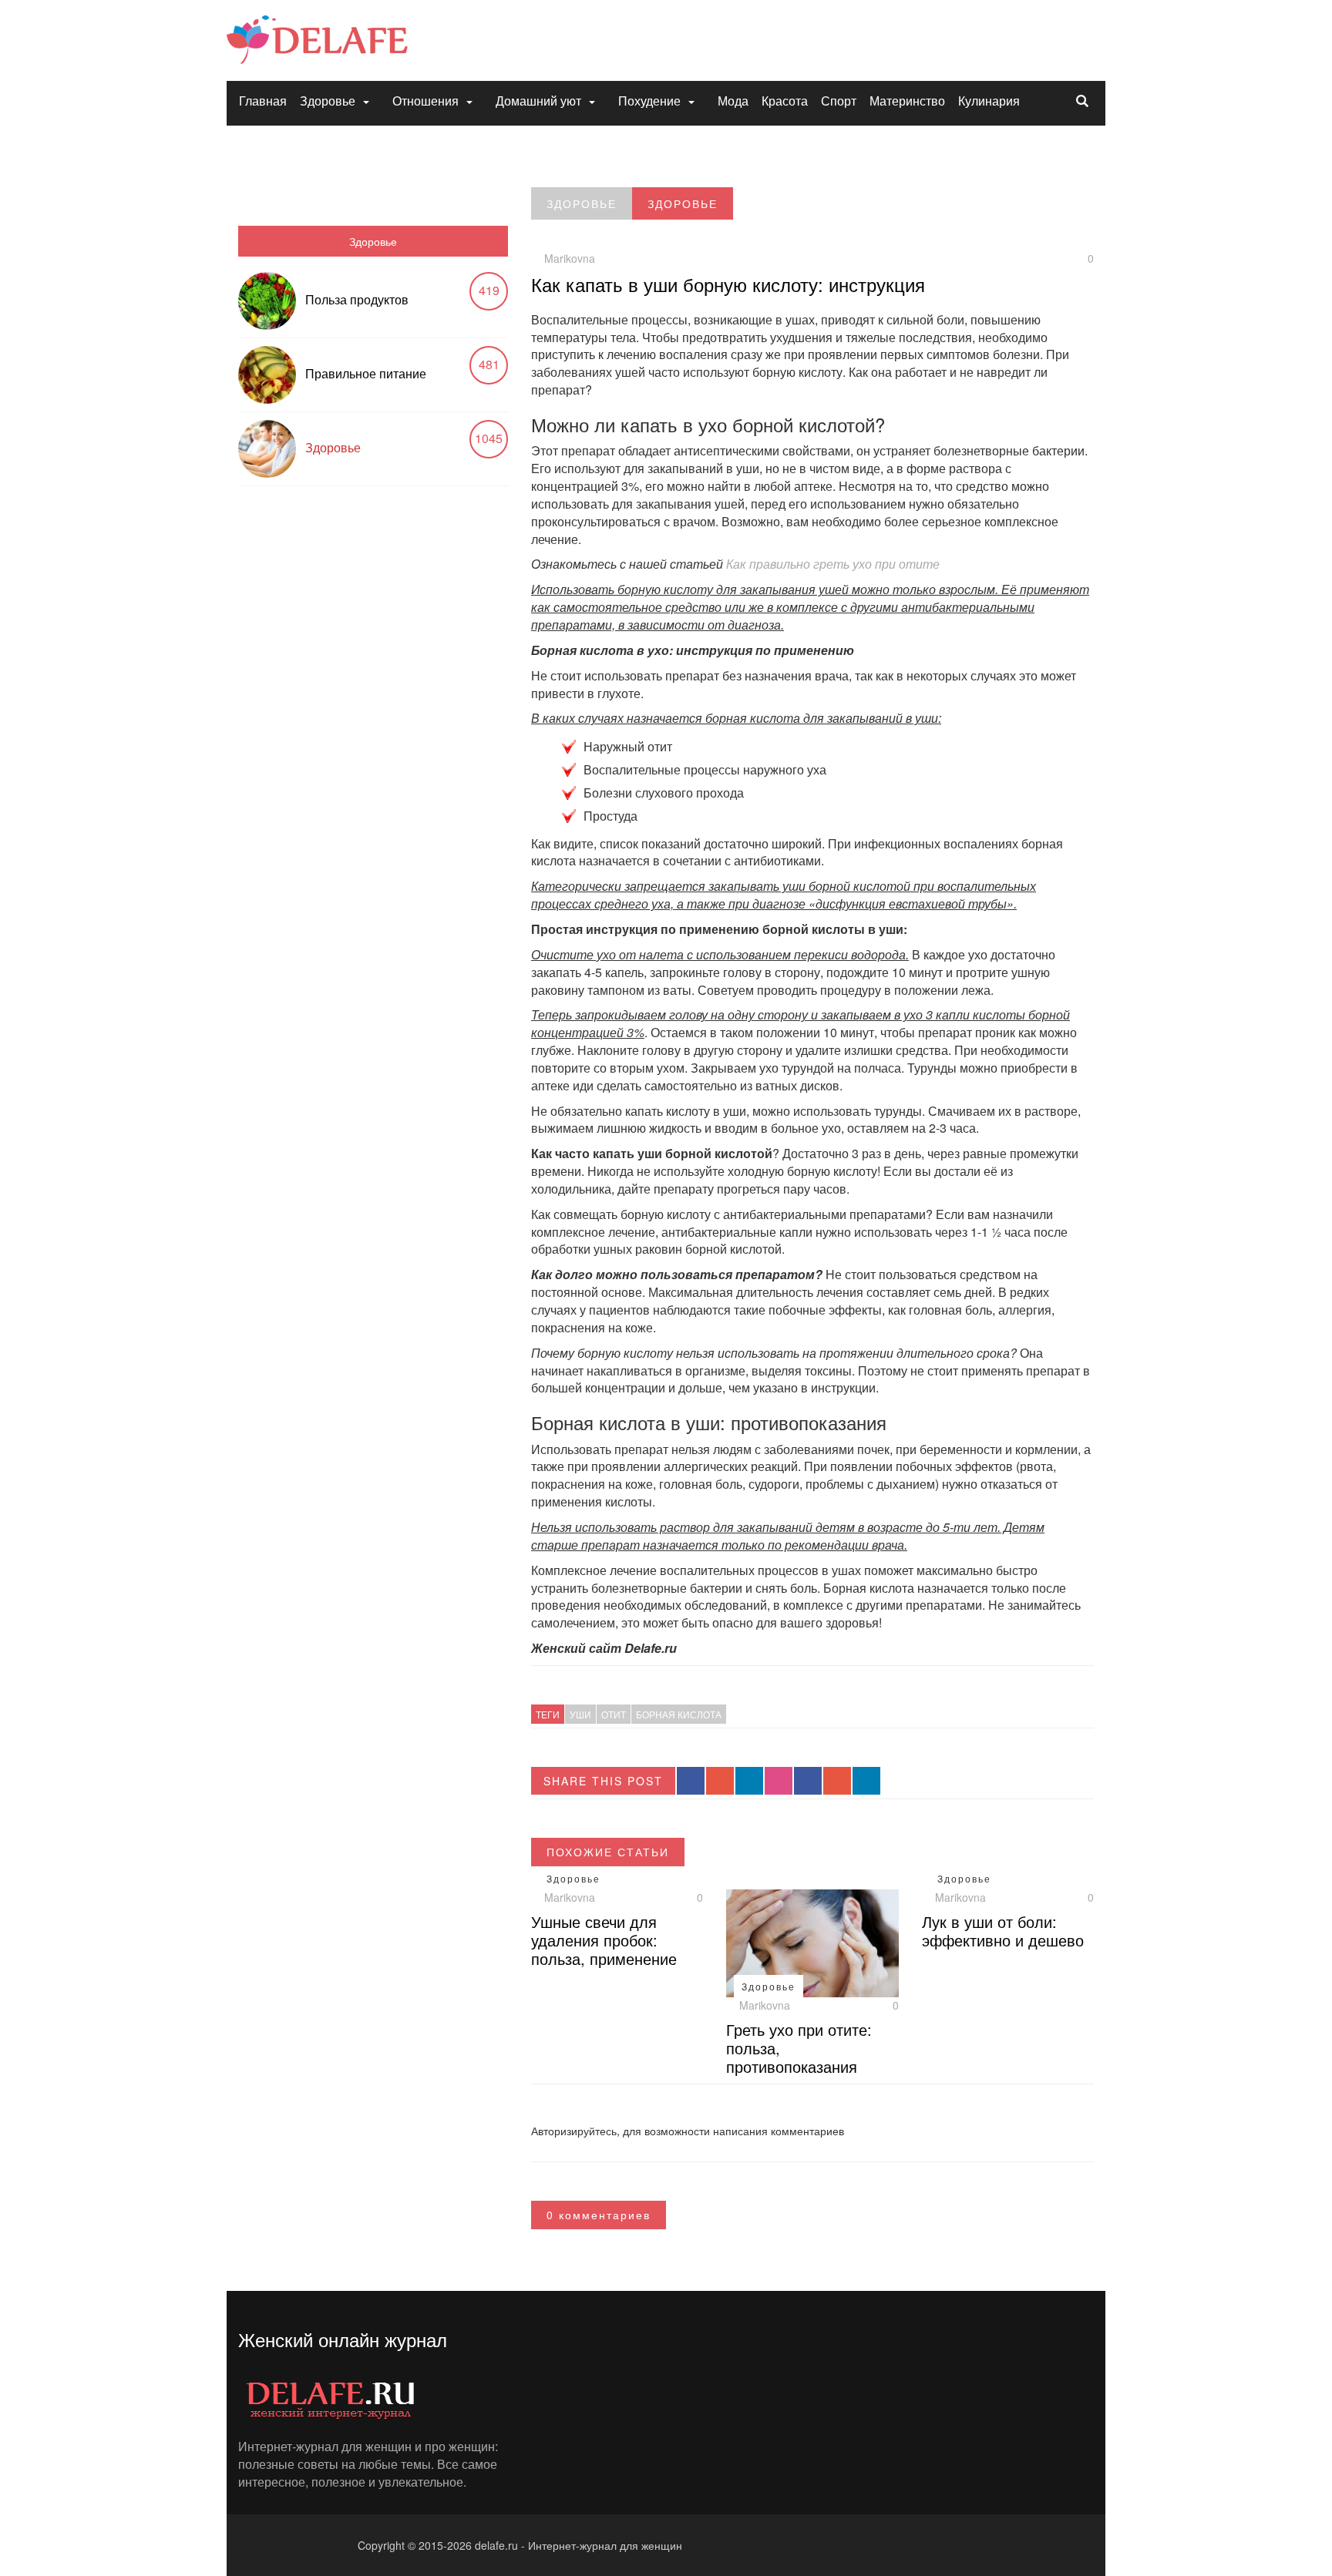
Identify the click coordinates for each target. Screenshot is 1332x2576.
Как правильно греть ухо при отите (833, 564)
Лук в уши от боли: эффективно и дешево (1003, 1931)
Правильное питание (366, 373)
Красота (785, 101)
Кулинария (989, 101)
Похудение (649, 101)
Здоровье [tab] (373, 241)
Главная (263, 101)
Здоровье (328, 101)
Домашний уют (538, 101)
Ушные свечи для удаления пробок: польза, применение (604, 1940)
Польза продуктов (357, 299)
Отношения (425, 101)
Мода (733, 101)
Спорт (839, 101)
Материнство (907, 101)
